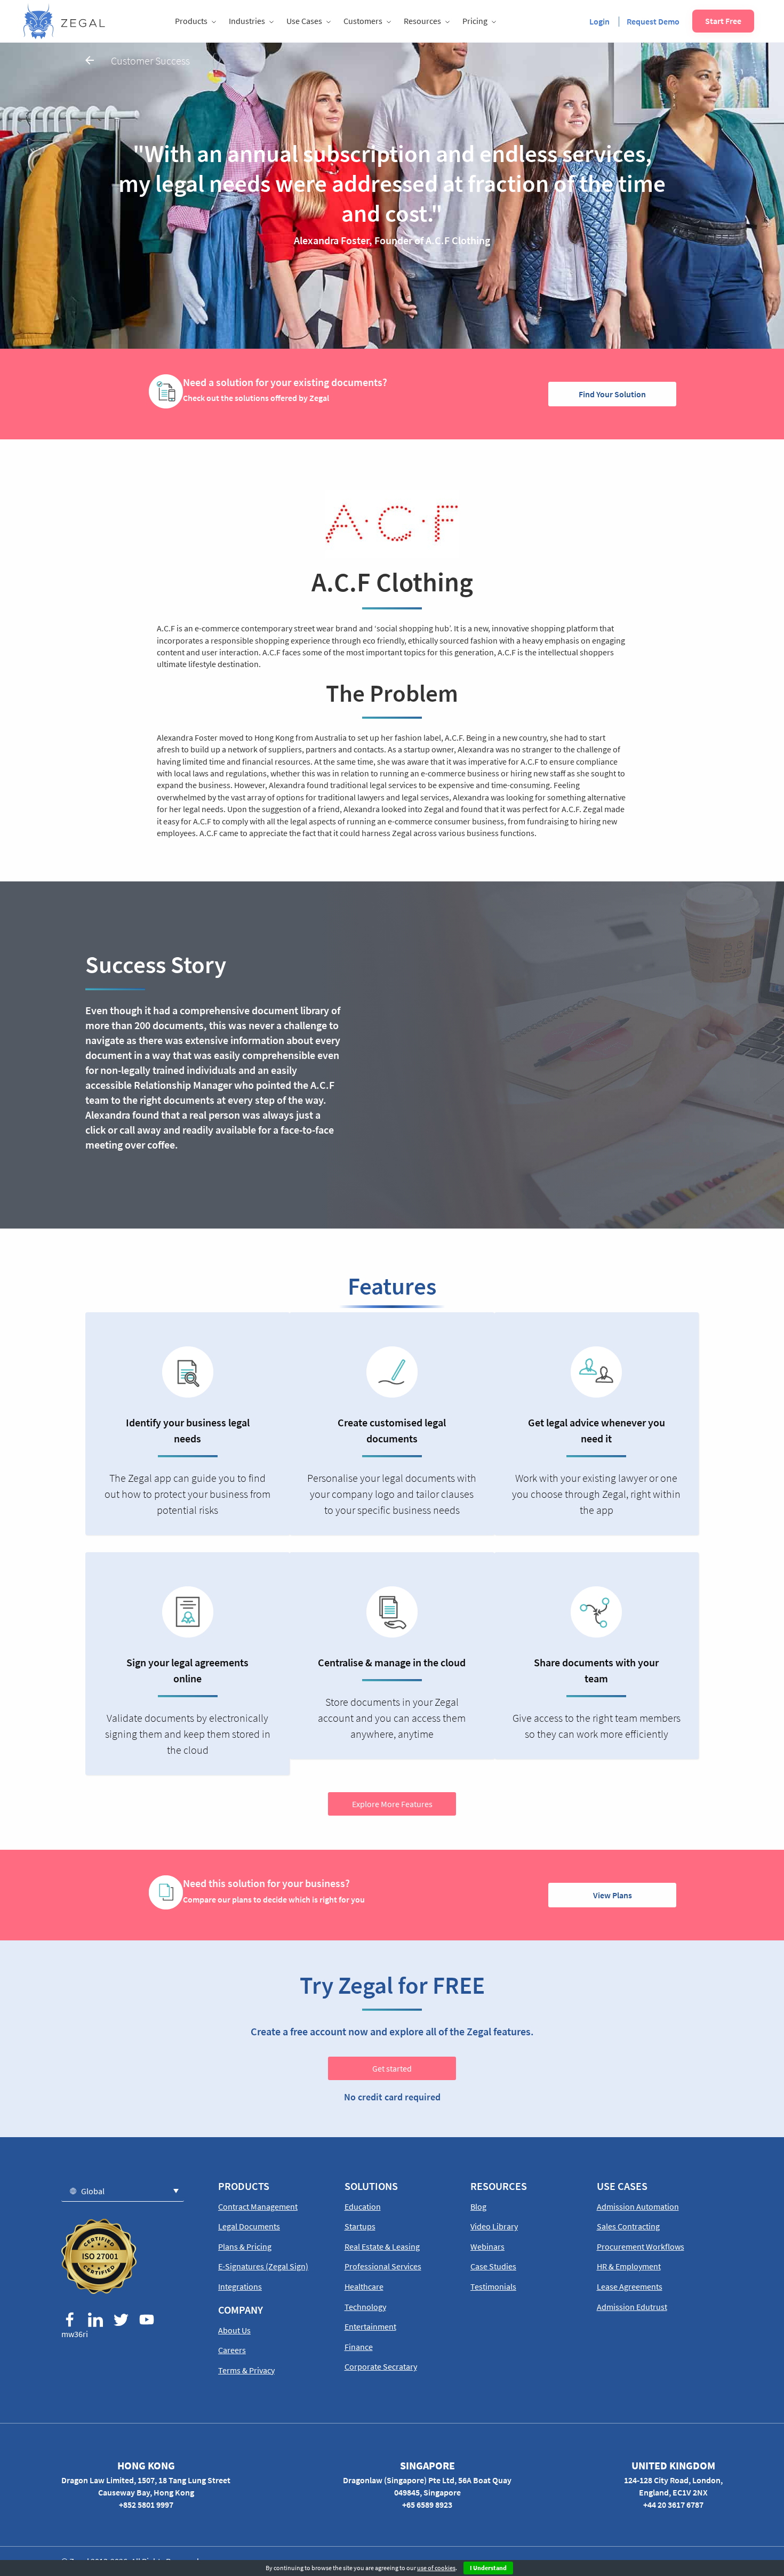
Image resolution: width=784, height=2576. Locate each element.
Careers (232, 2350)
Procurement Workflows (641, 2246)
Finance (359, 2347)
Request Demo (653, 21)
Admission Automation (638, 2206)
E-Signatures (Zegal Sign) (263, 2266)
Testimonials (493, 2286)
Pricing (475, 21)
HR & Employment (629, 2266)
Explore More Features (392, 1804)
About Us (234, 2330)
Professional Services (383, 2266)
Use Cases (304, 21)
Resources (422, 21)
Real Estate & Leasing (382, 2246)
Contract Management (258, 2206)
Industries (247, 21)
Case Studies (493, 2266)
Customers (363, 21)
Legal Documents (249, 2226)
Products (191, 21)
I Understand (488, 2568)
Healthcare (364, 2286)
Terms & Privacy (246, 2370)
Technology (365, 2307)
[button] (123, 2191)
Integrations (240, 2286)
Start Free (723, 21)
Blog (478, 2206)
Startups (360, 2226)
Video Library (494, 2226)
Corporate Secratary (381, 2366)
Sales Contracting (628, 2226)
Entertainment (370, 2326)
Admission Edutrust (632, 2307)
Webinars (487, 2246)
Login (599, 21)
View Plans (613, 1895)
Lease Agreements (630, 2286)
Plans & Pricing (245, 2246)
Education (363, 2206)
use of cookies (436, 2568)
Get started (392, 2068)
